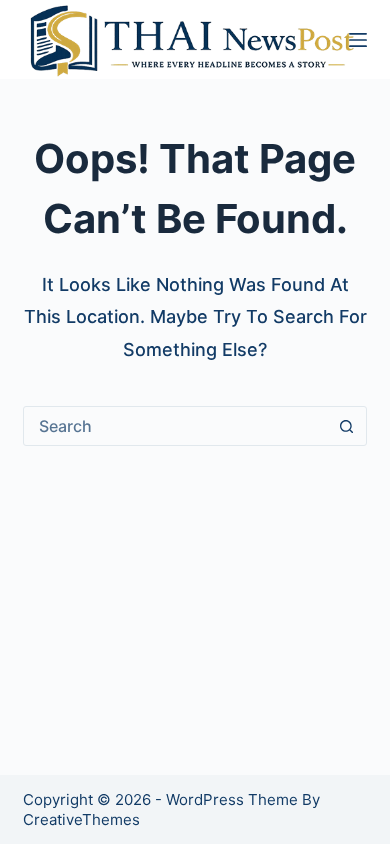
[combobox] (175, 426)
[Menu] (358, 40)
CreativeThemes (81, 819)
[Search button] (347, 426)
